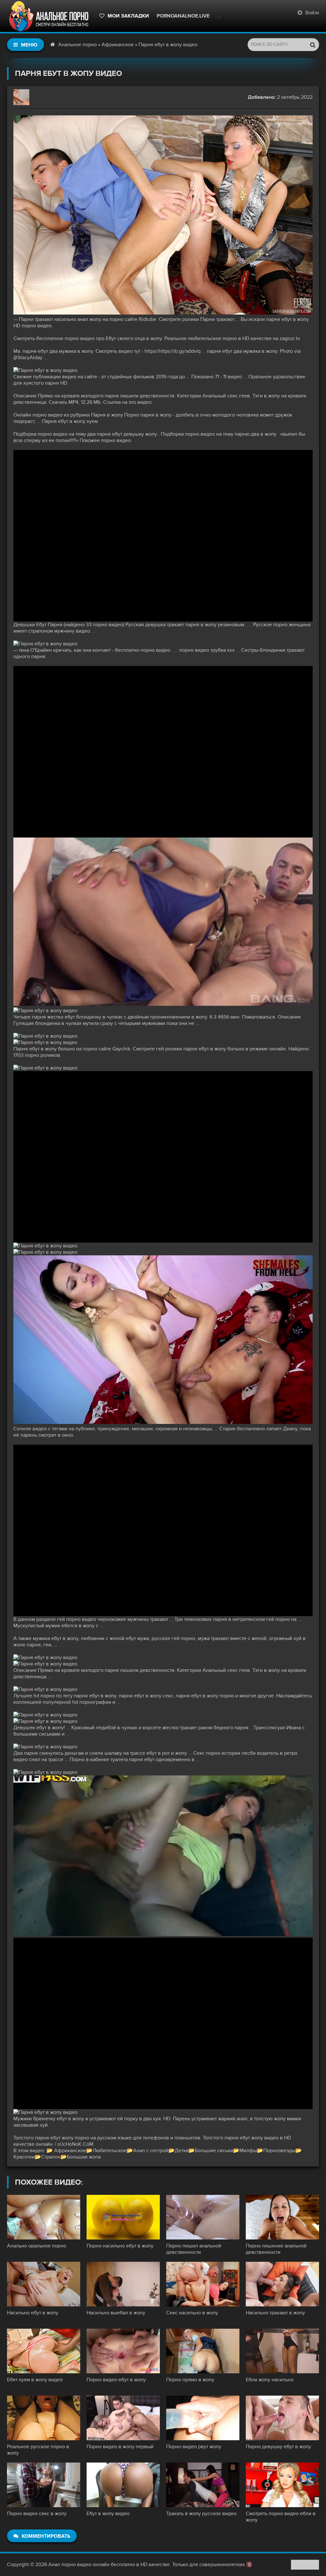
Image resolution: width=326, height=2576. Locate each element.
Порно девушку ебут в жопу (278, 2447)
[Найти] (313, 45)
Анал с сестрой (151, 2151)
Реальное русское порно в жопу (38, 2450)
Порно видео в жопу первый (120, 2447)
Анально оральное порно (37, 2246)
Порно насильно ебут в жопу (120, 2246)
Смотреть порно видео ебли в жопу (281, 2517)
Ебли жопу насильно (270, 2380)
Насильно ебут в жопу (33, 2313)
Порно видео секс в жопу (37, 2514)
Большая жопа (84, 2157)
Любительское (110, 2151)
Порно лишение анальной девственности (276, 2249)
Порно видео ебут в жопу (116, 2380)
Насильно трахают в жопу (275, 2313)
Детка (182, 2151)
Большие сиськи (214, 2151)
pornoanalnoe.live (183, 16)
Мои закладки (128, 16)
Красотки (24, 2157)
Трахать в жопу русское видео (201, 2514)
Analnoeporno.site (244, 16)
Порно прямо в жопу (190, 2380)
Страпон (51, 2157)
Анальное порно (78, 45)
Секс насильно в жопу (192, 2313)
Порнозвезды (279, 2151)
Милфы (248, 2151)
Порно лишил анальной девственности (194, 2249)
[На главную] (50, 16)
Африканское (118, 45)
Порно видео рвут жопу (194, 2447)
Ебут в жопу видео (108, 2514)
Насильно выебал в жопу (116, 2313)
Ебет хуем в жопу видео (35, 2380)
